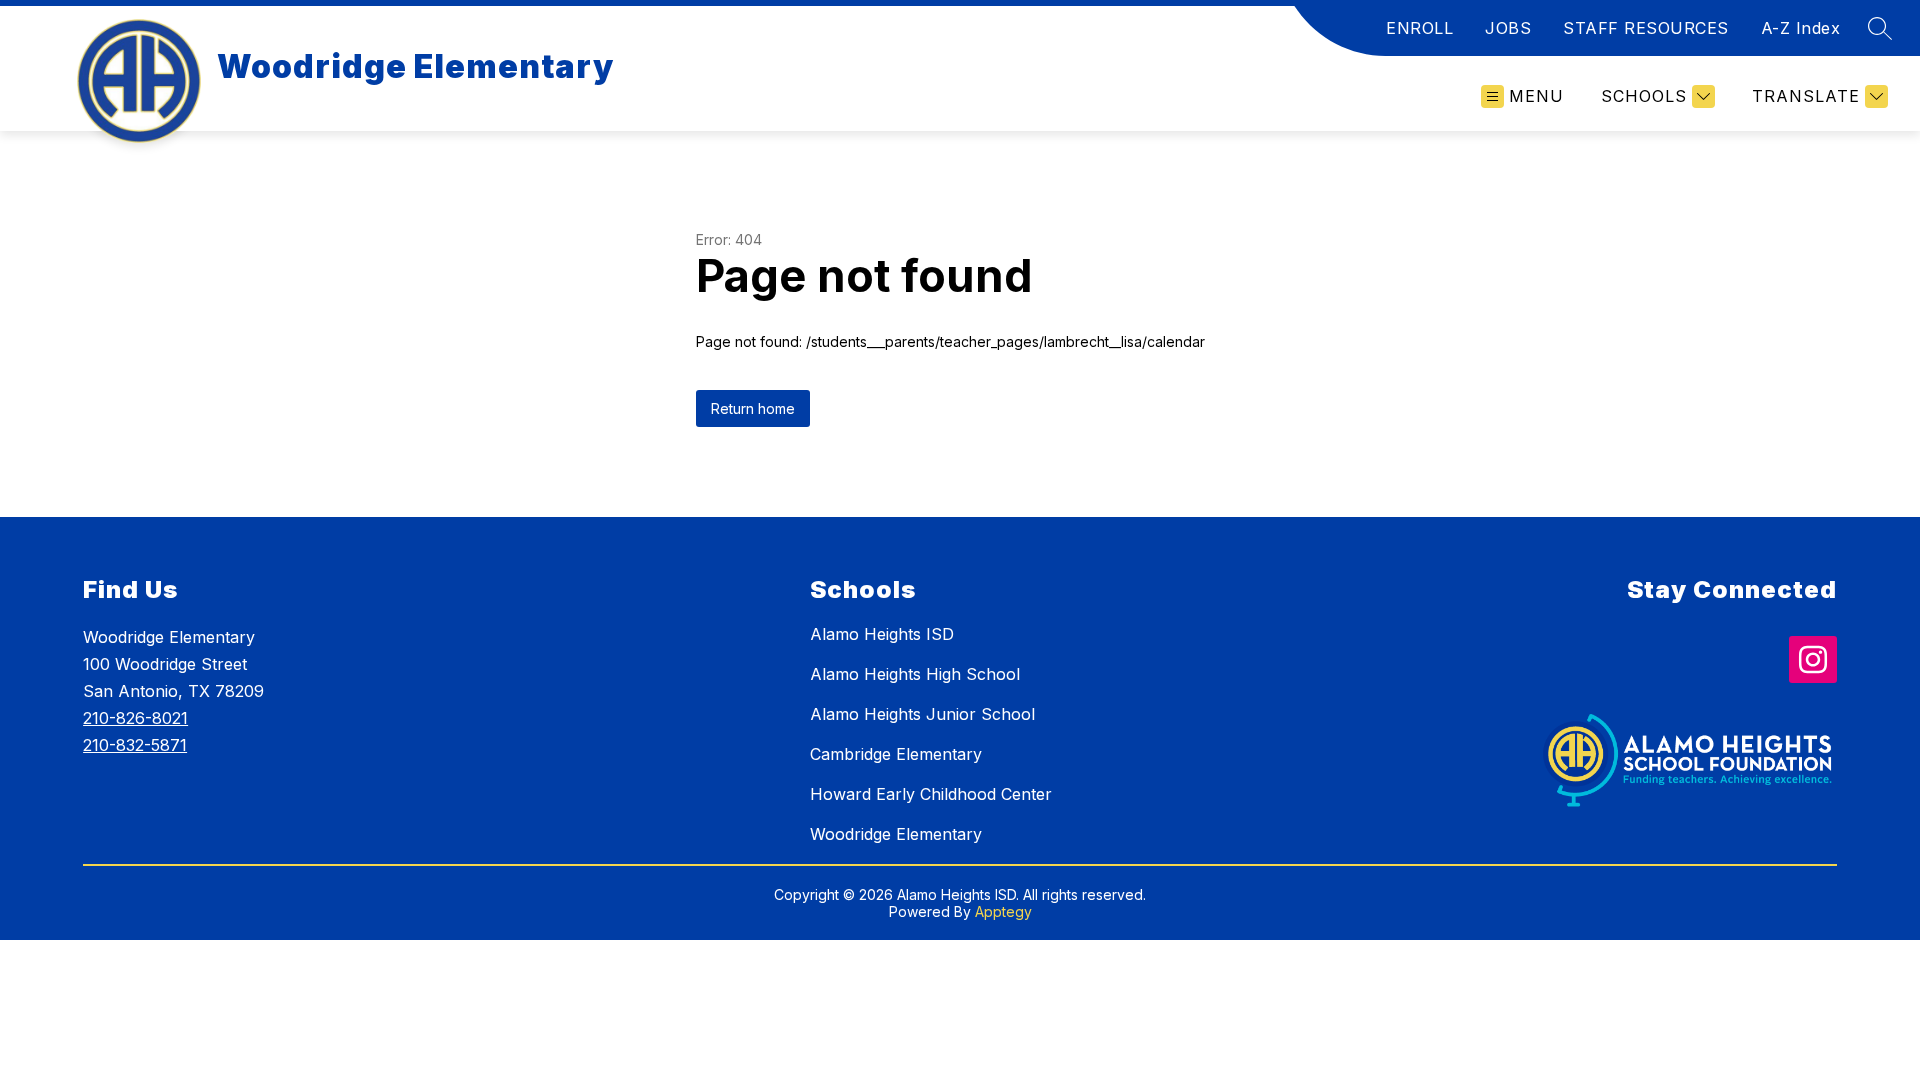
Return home (753, 408)
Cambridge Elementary (896, 754)
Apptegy (1003, 911)
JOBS (1508, 28)
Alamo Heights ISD (882, 634)
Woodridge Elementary (896, 834)
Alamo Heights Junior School (922, 714)
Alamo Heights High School (915, 674)
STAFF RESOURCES (1646, 28)
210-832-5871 (135, 745)
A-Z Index (1801, 28)
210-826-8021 (135, 718)
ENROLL (1419, 28)
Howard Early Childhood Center (931, 794)
